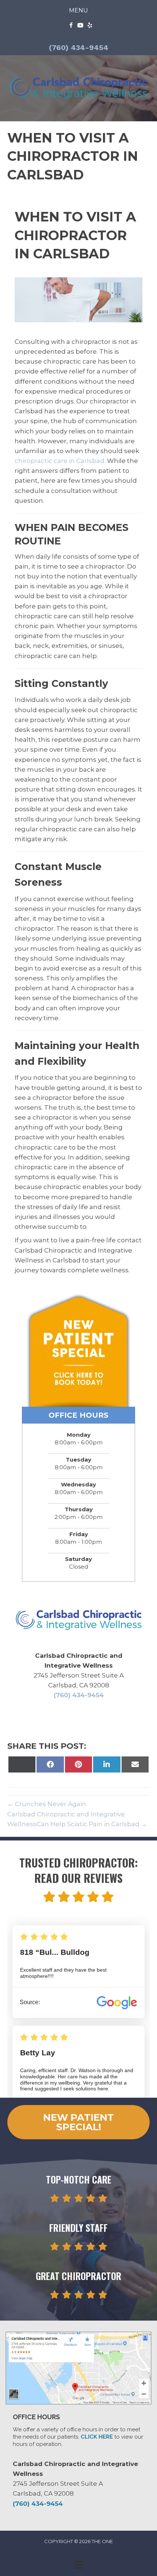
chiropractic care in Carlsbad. (60, 461)
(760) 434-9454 (79, 48)
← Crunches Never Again (47, 1804)
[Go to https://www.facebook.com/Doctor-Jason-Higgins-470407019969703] (71, 26)
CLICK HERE (97, 2437)
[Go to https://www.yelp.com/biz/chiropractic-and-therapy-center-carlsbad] (90, 26)
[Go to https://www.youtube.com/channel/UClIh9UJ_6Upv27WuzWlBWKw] (80, 26)
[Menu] (78, 2565)
